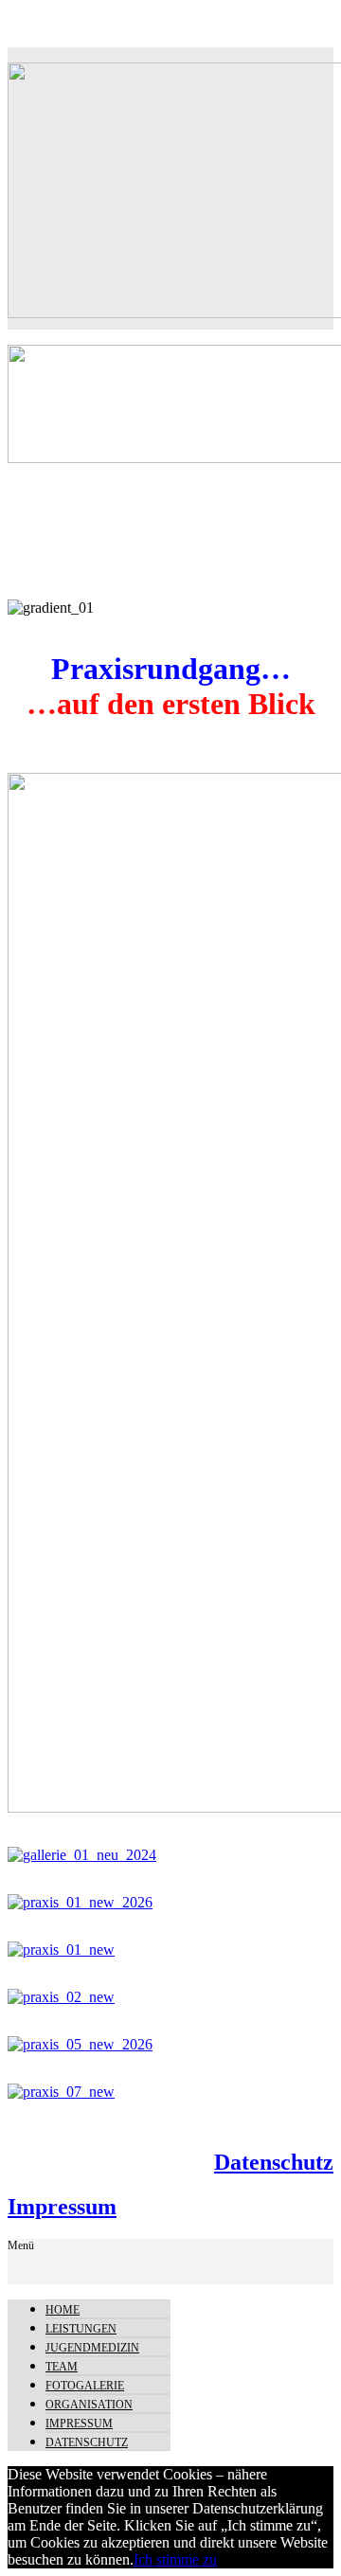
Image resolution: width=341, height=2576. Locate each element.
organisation (89, 2405)
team (62, 2367)
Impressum (62, 2207)
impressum (79, 2424)
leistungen (81, 2329)
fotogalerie (85, 2386)
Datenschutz (274, 2162)
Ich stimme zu (175, 2559)
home (63, 2310)
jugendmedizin (92, 2348)
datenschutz (87, 2442)
